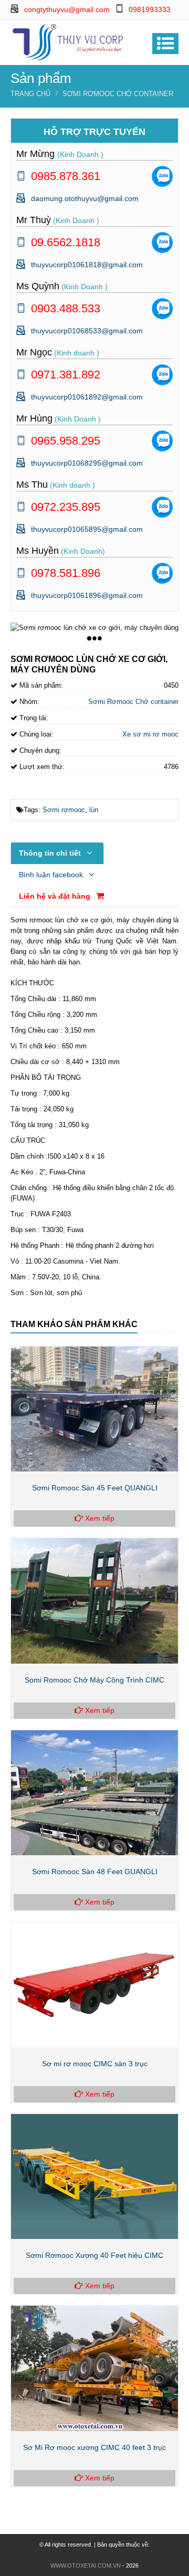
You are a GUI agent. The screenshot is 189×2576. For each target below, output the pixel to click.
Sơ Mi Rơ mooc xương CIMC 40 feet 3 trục (94, 2447)
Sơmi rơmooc (64, 810)
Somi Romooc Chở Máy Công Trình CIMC (94, 1680)
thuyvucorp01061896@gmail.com (87, 595)
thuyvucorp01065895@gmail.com (87, 529)
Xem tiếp (99, 1518)
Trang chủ (30, 94)
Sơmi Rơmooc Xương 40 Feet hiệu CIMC (94, 2255)
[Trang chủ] (68, 41)
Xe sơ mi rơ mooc (150, 734)
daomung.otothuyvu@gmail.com (85, 198)
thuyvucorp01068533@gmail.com (87, 331)
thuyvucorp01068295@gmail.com (87, 463)
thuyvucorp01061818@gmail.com (87, 265)
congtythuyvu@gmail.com (67, 9)
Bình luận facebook (52, 875)
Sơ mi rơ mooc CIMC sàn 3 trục (95, 2064)
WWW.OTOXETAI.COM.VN (86, 2566)
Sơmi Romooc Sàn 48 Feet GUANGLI (95, 1871)
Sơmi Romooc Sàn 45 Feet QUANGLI (95, 1488)
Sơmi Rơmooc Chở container (118, 94)
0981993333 (150, 9)
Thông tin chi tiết (51, 853)
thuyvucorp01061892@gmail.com (87, 397)
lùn (94, 810)
